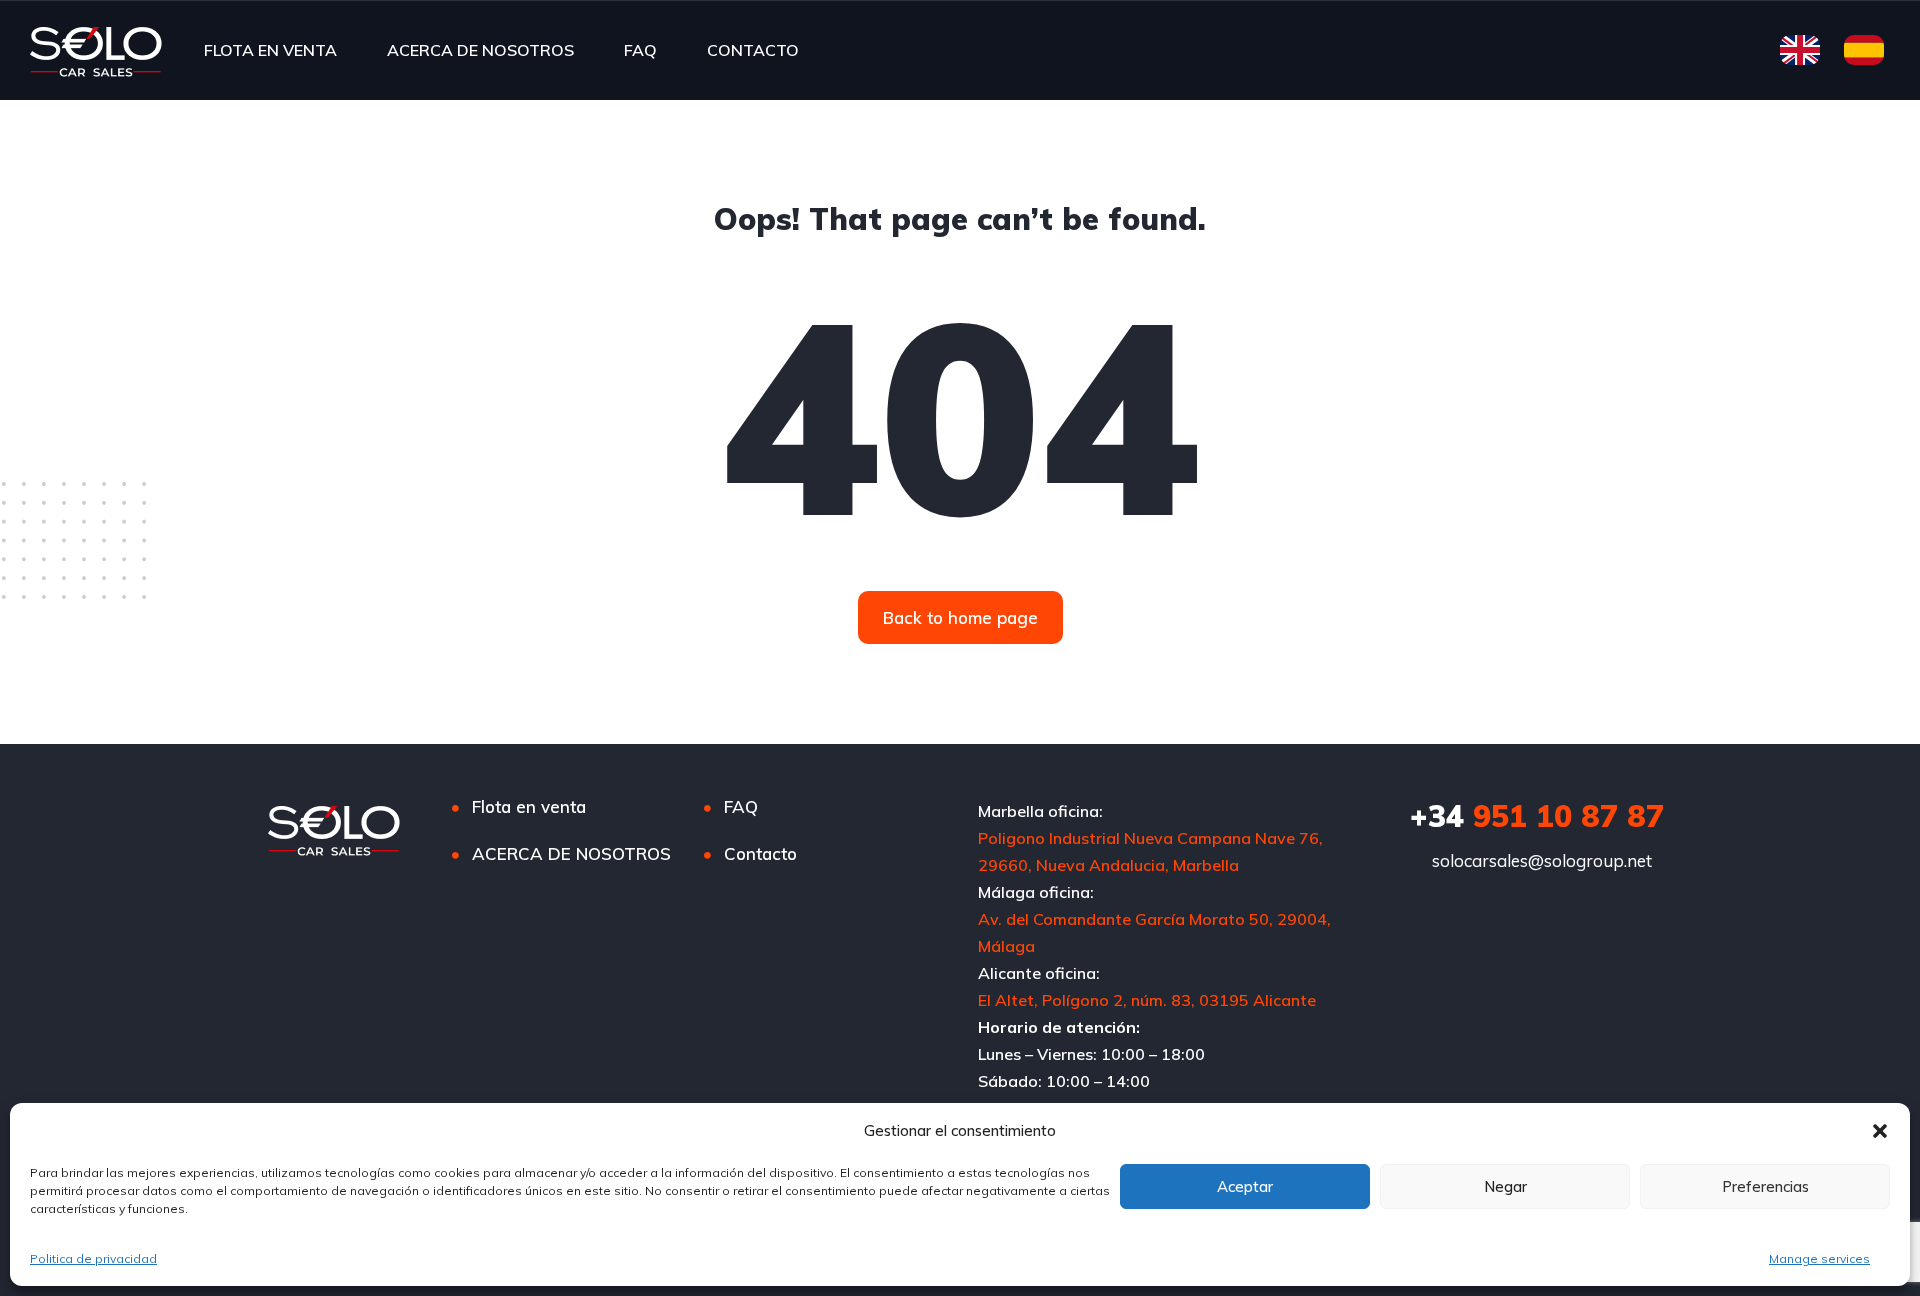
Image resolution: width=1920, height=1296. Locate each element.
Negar (1505, 1186)
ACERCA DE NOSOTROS (480, 50)
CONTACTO (753, 50)
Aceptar (1245, 1186)
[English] (1795, 49)
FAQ (640, 50)
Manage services (1819, 1258)
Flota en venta (529, 806)
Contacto (760, 853)
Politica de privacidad (93, 1258)
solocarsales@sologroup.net (1542, 860)
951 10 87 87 (1537, 816)
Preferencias (1765, 1186)
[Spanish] (1859, 49)
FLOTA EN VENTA (270, 50)
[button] (1880, 1131)
